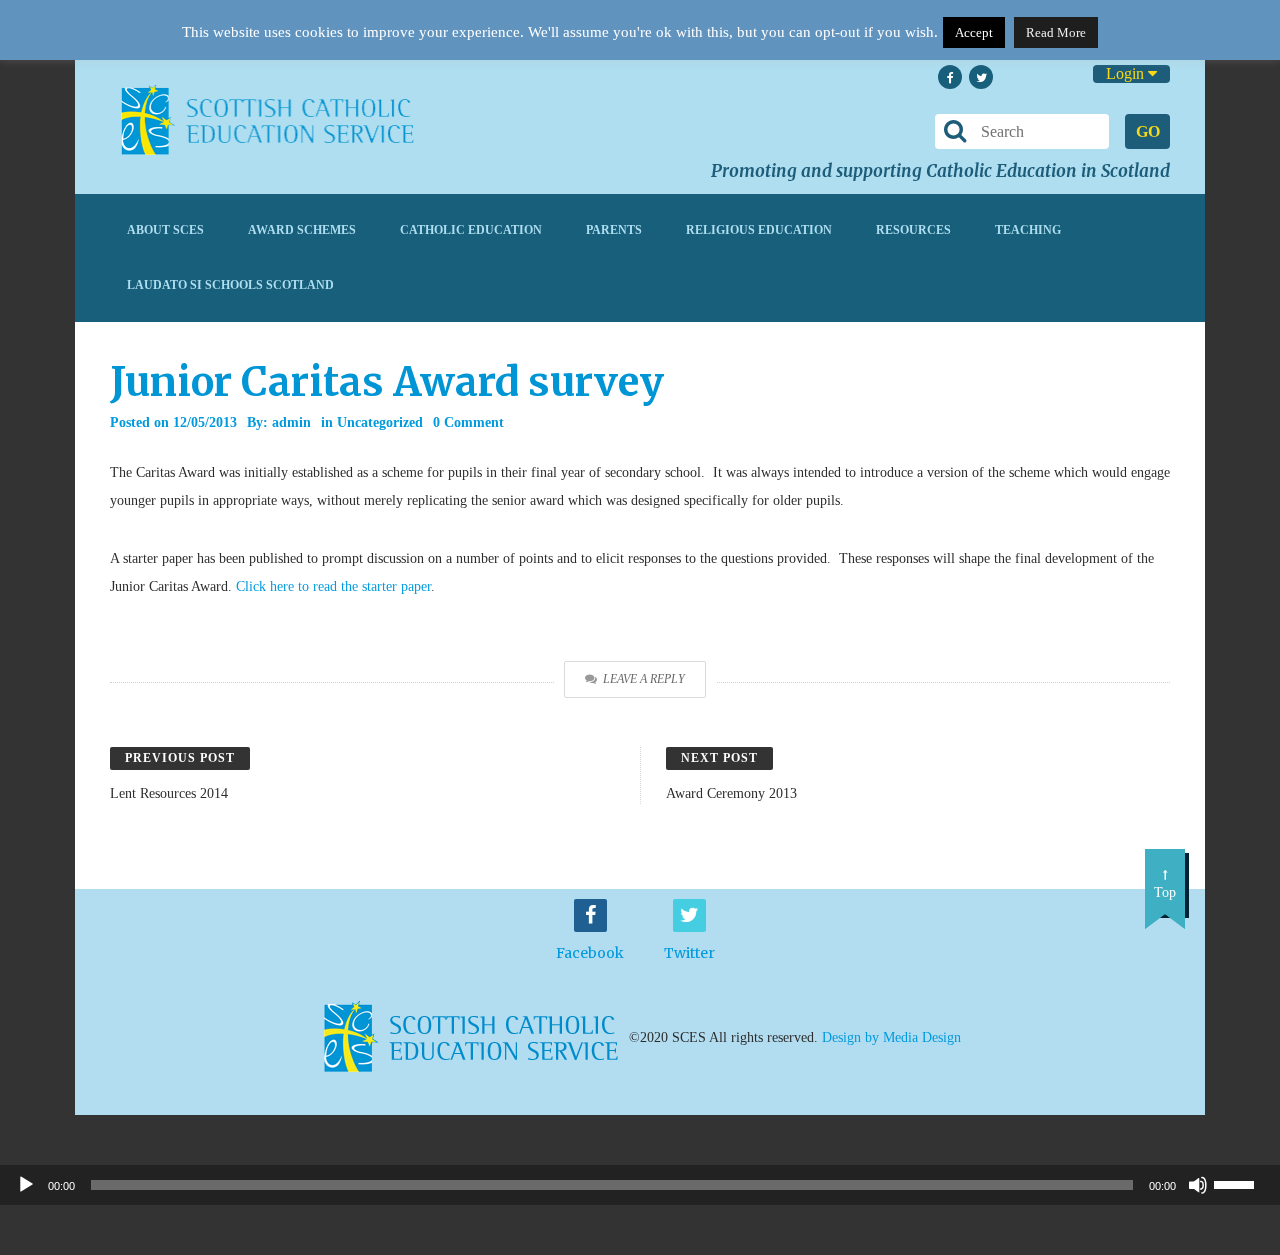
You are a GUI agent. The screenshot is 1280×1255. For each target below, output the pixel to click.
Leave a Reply (644, 679)
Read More (1056, 32)
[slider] (1242, 1183)
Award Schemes (302, 230)
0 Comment (468, 422)
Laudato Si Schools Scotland (230, 285)
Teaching (1028, 230)
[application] (640, 1185)
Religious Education (759, 230)
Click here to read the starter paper (333, 586)
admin (291, 422)
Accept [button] (974, 32)
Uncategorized (380, 422)
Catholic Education (471, 230)
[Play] (26, 1185)
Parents (614, 230)
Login (1127, 73)
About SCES (165, 230)
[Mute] (1198, 1185)
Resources (913, 230)
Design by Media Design (891, 1036)
